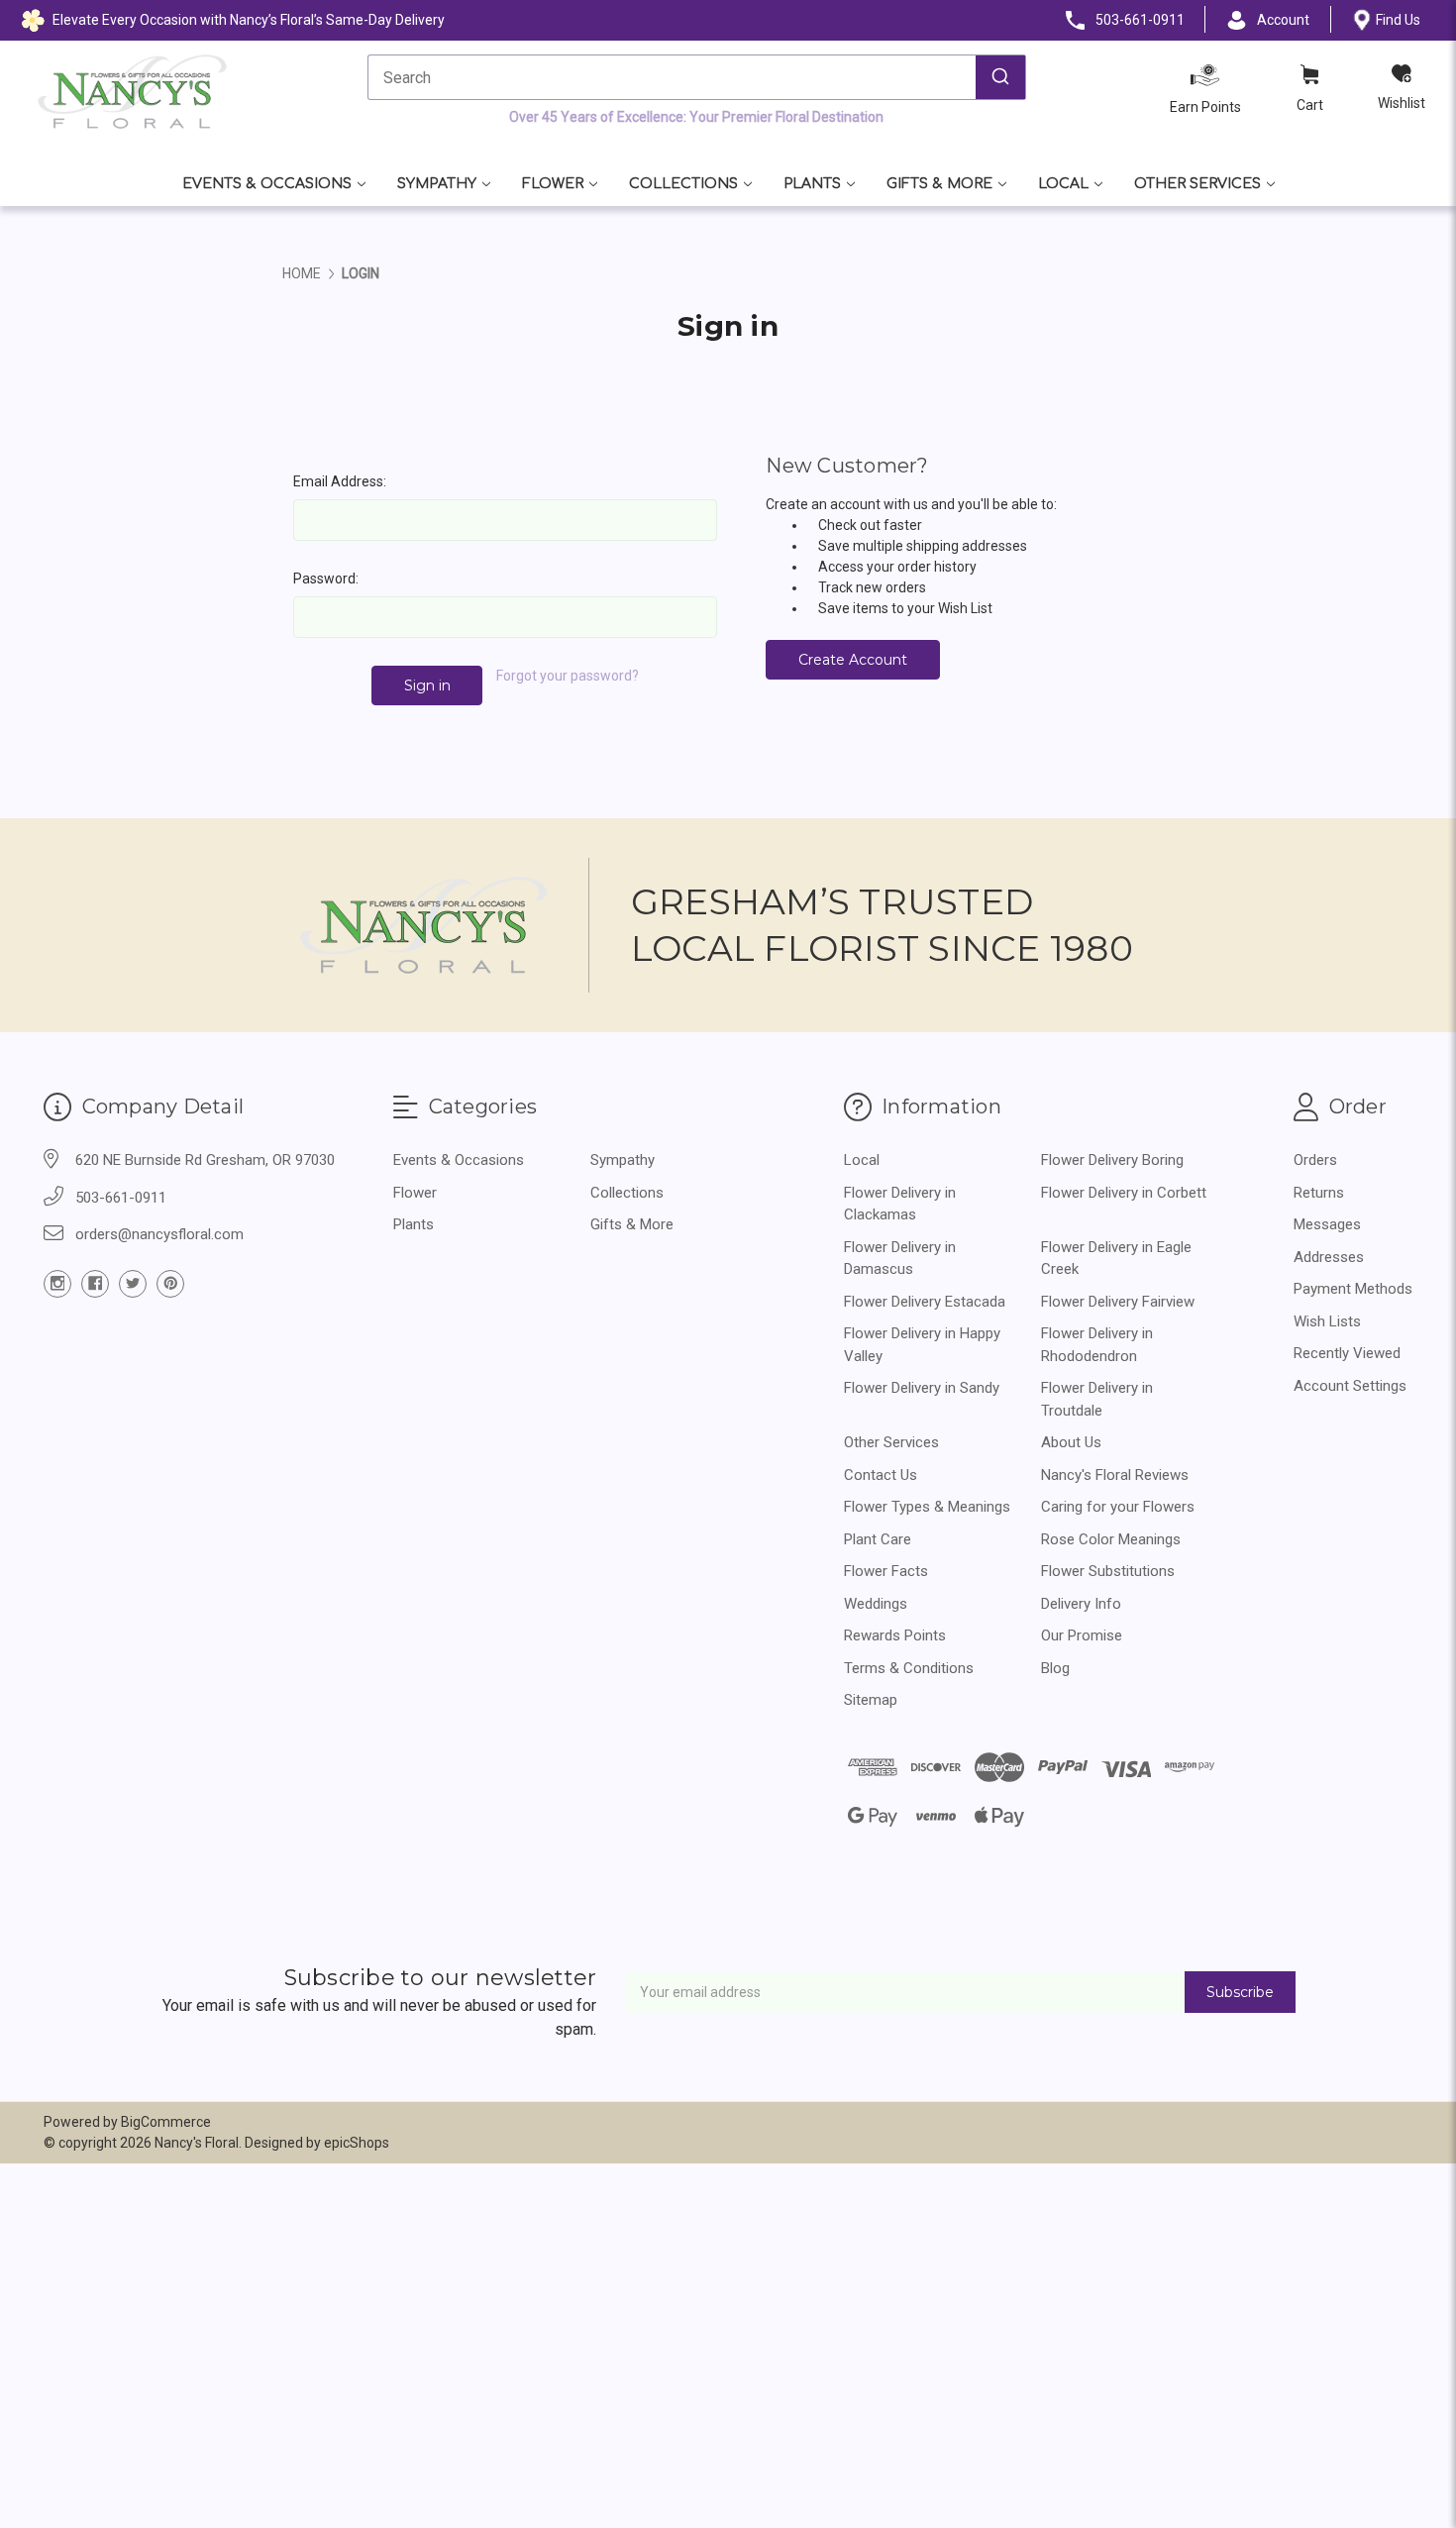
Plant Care (878, 1539)
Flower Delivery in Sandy (922, 1388)
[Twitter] (133, 1284)
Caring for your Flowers (1118, 1507)
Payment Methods (1353, 1289)
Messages (1327, 1224)
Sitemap (871, 1700)
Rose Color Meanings (1111, 1539)
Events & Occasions (267, 184)
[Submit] (1000, 77)
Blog (1055, 1668)
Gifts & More (939, 184)
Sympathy (437, 184)
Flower (553, 184)
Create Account (853, 660)
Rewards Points (895, 1635)
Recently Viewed (1347, 1353)
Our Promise (1082, 1635)
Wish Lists (1327, 1321)
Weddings (876, 1604)
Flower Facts (886, 1571)
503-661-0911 (121, 1198)
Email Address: (340, 481)
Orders (1315, 1160)
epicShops (357, 2143)
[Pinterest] (170, 1284)
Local (1063, 184)
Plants (812, 184)
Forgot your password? (568, 676)
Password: (326, 579)
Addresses (1329, 1257)
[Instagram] (57, 1284)
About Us (1071, 1442)
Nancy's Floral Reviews (1115, 1475)
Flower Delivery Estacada (925, 1302)
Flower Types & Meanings (927, 1507)
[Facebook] (95, 1284)
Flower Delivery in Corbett (1124, 1193)
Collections (683, 184)
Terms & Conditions (909, 1668)
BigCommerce (166, 2122)
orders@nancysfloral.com (159, 1234)
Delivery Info (1081, 1604)
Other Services (1197, 184)
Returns (1319, 1193)
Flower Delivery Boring (1112, 1160)
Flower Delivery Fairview (1118, 1302)
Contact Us (881, 1475)
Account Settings (1350, 1386)
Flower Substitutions (1108, 1571)
